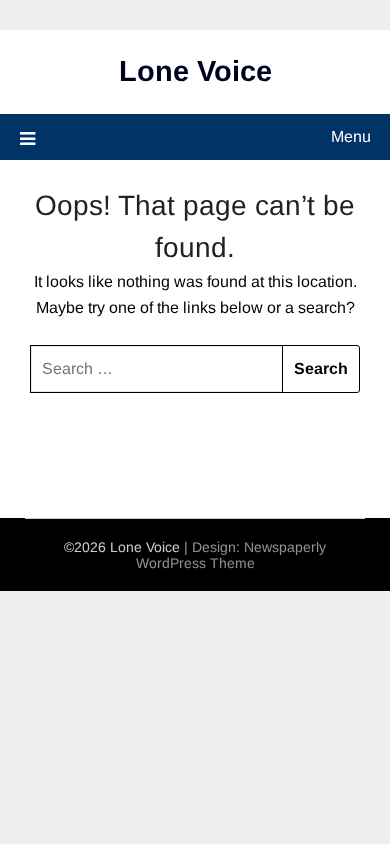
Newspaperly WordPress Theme (231, 555)
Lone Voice (195, 71)
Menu (351, 136)
